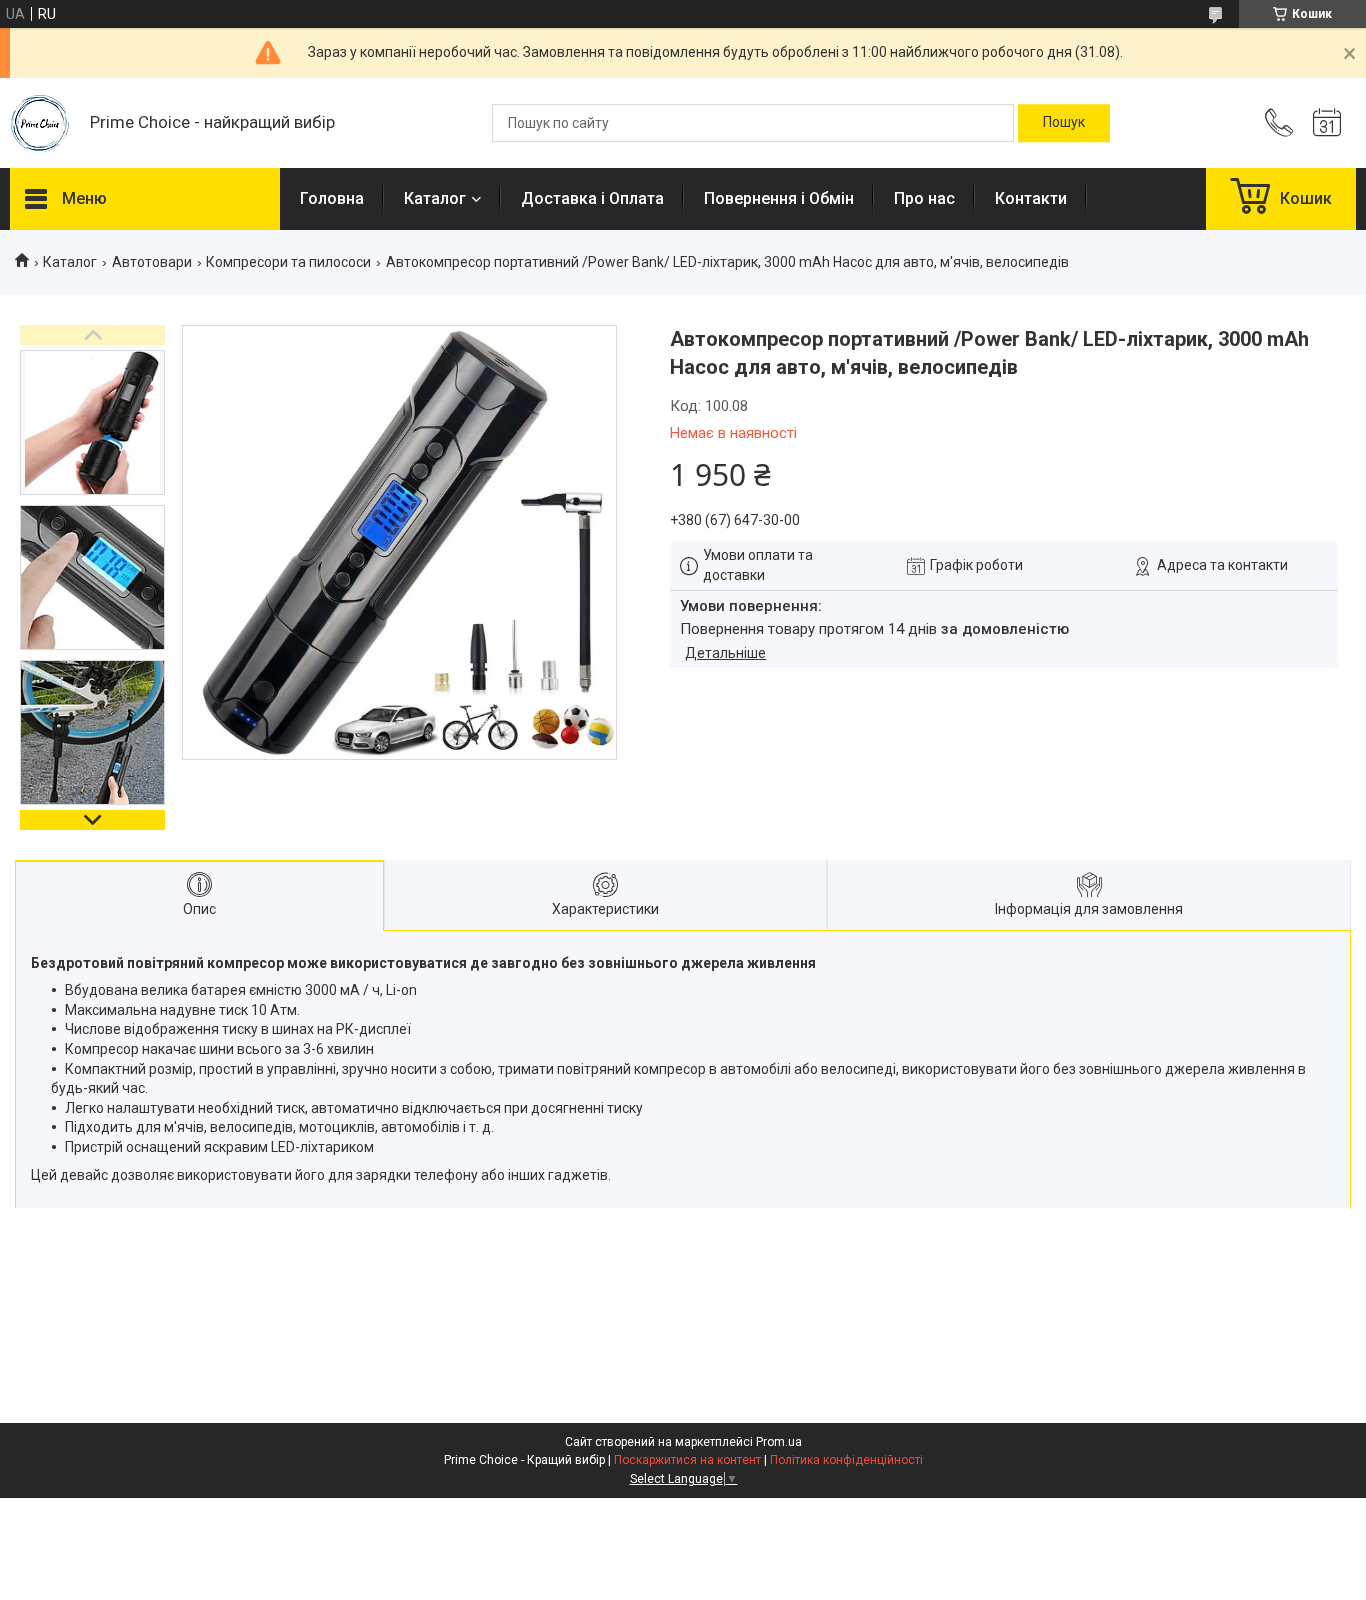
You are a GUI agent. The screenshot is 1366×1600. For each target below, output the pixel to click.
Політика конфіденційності (846, 1460)
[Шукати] (1064, 123)
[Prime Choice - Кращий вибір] (40, 123)
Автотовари (152, 262)
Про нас (924, 198)
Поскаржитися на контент (687, 1460)
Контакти (1031, 198)
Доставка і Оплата (592, 198)
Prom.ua (779, 1442)
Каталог (435, 198)
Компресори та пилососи (288, 262)
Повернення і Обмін (779, 198)
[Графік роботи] (1327, 123)
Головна (332, 198)
